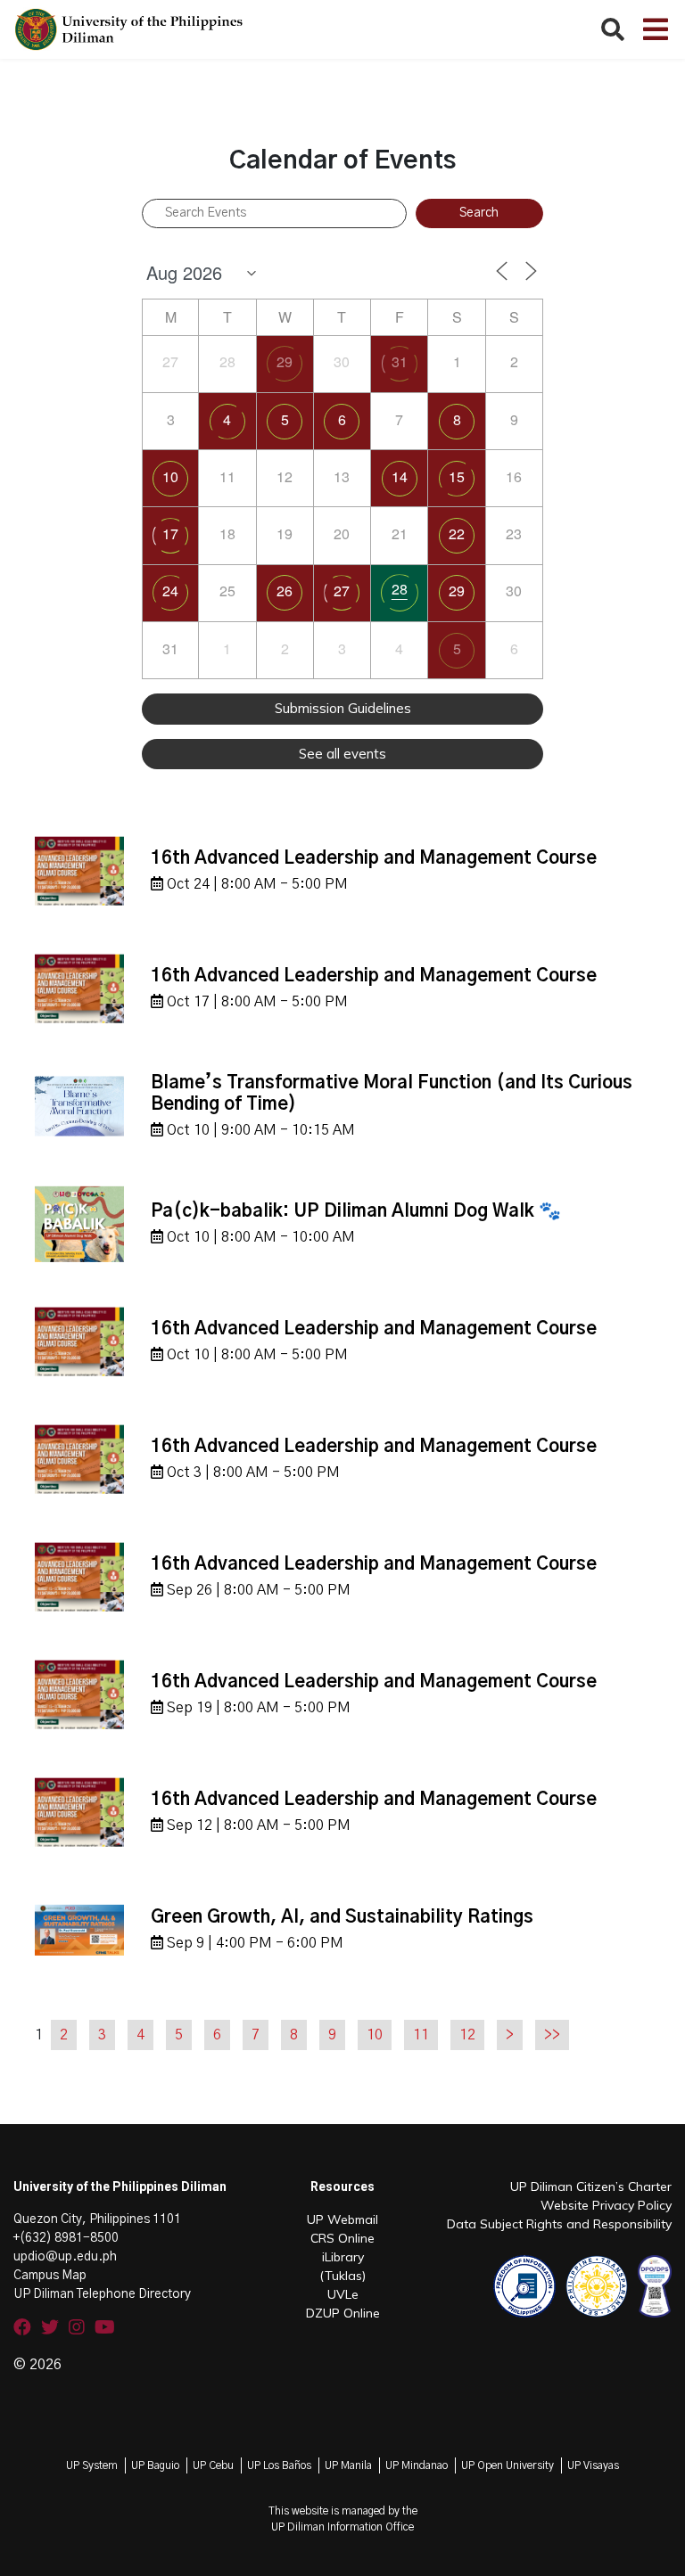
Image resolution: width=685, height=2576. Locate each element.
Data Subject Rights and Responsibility (559, 2224)
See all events (342, 754)
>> (552, 2035)
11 (421, 2035)
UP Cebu (213, 2465)
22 (457, 533)
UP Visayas (593, 2465)
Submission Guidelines (343, 708)
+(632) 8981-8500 (66, 2238)
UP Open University (508, 2465)
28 (400, 589)
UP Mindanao (417, 2465)
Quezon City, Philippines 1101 (97, 2219)
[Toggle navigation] (656, 29)
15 (457, 476)
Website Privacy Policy (606, 2205)
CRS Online (342, 2238)
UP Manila (348, 2465)
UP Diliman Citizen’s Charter (591, 2186)
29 (285, 361)
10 (170, 476)
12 (467, 2035)
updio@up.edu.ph (65, 2257)
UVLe (343, 2294)
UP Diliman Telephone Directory (102, 2294)
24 (170, 591)
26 (285, 591)
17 (170, 533)
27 (342, 591)
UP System (92, 2465)
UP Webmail (342, 2219)
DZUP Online (343, 2313)
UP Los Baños (279, 2465)
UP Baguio (155, 2465)
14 (400, 476)
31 (400, 361)
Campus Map (50, 2276)
